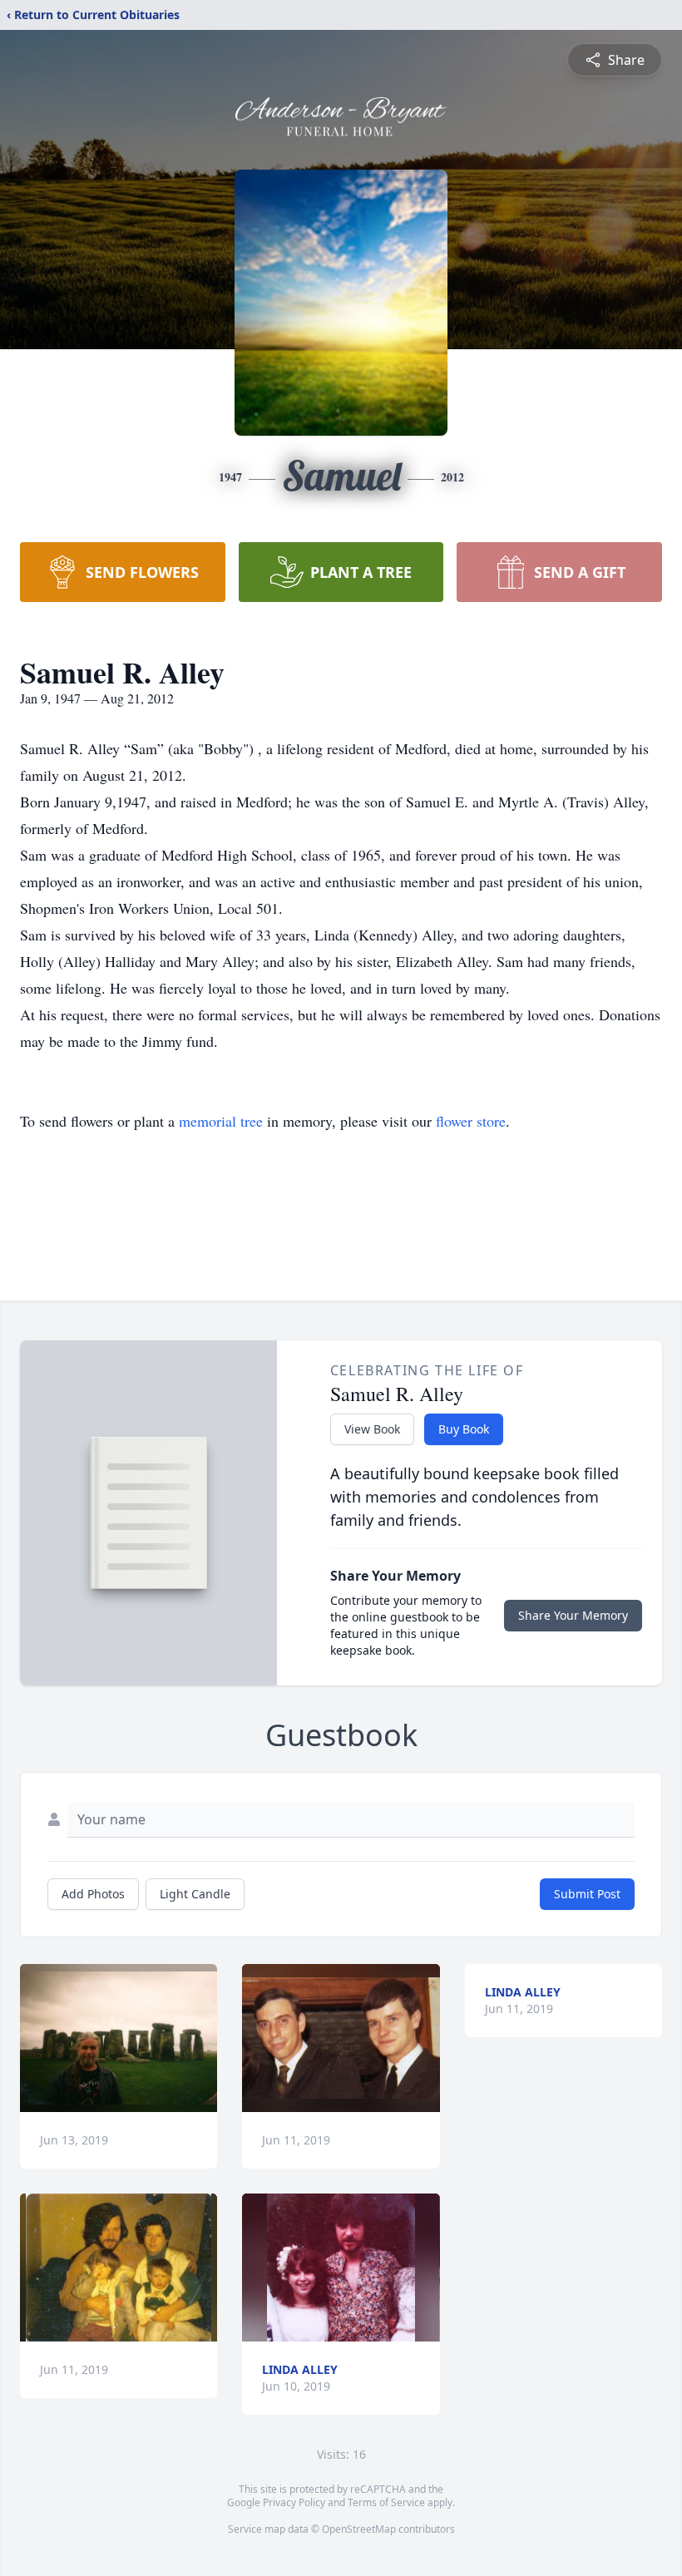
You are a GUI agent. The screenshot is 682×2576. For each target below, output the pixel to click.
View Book (372, 1429)
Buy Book (464, 1429)
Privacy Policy (294, 2502)
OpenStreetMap (359, 2529)
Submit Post (587, 1894)
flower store (471, 1121)
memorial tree (221, 1121)
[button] (119, 2038)
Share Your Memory (573, 1615)
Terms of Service (386, 2502)
